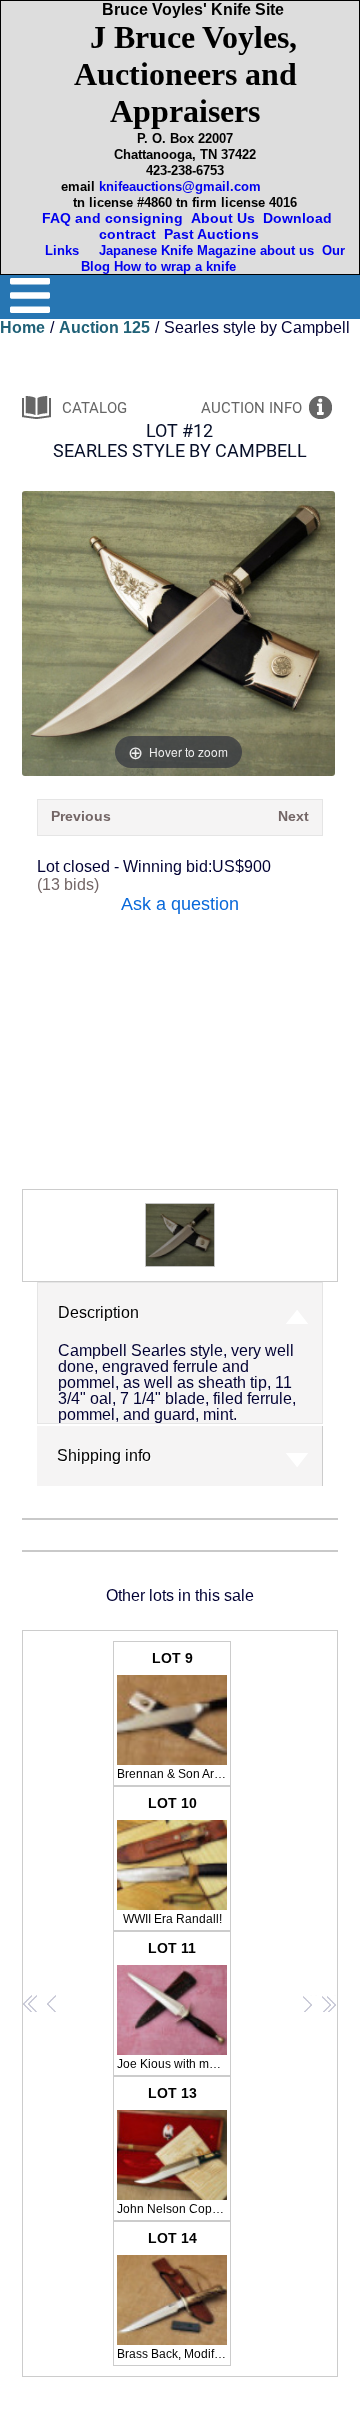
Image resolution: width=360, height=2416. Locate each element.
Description (98, 1312)
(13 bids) (68, 884)
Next (293, 816)
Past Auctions (215, 234)
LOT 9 (174, 1715)
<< (31, 2003)
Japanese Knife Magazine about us (202, 250)
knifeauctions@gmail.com (180, 186)
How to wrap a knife (179, 266)
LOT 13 (174, 2150)
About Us (223, 218)
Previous (81, 816)
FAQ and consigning (110, 218)
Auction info (251, 408)
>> (328, 2003)
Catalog (94, 408)
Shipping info (104, 1455)
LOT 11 (174, 2005)
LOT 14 (174, 2295)
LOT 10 (172, 1860)
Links (64, 250)
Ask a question (180, 904)
